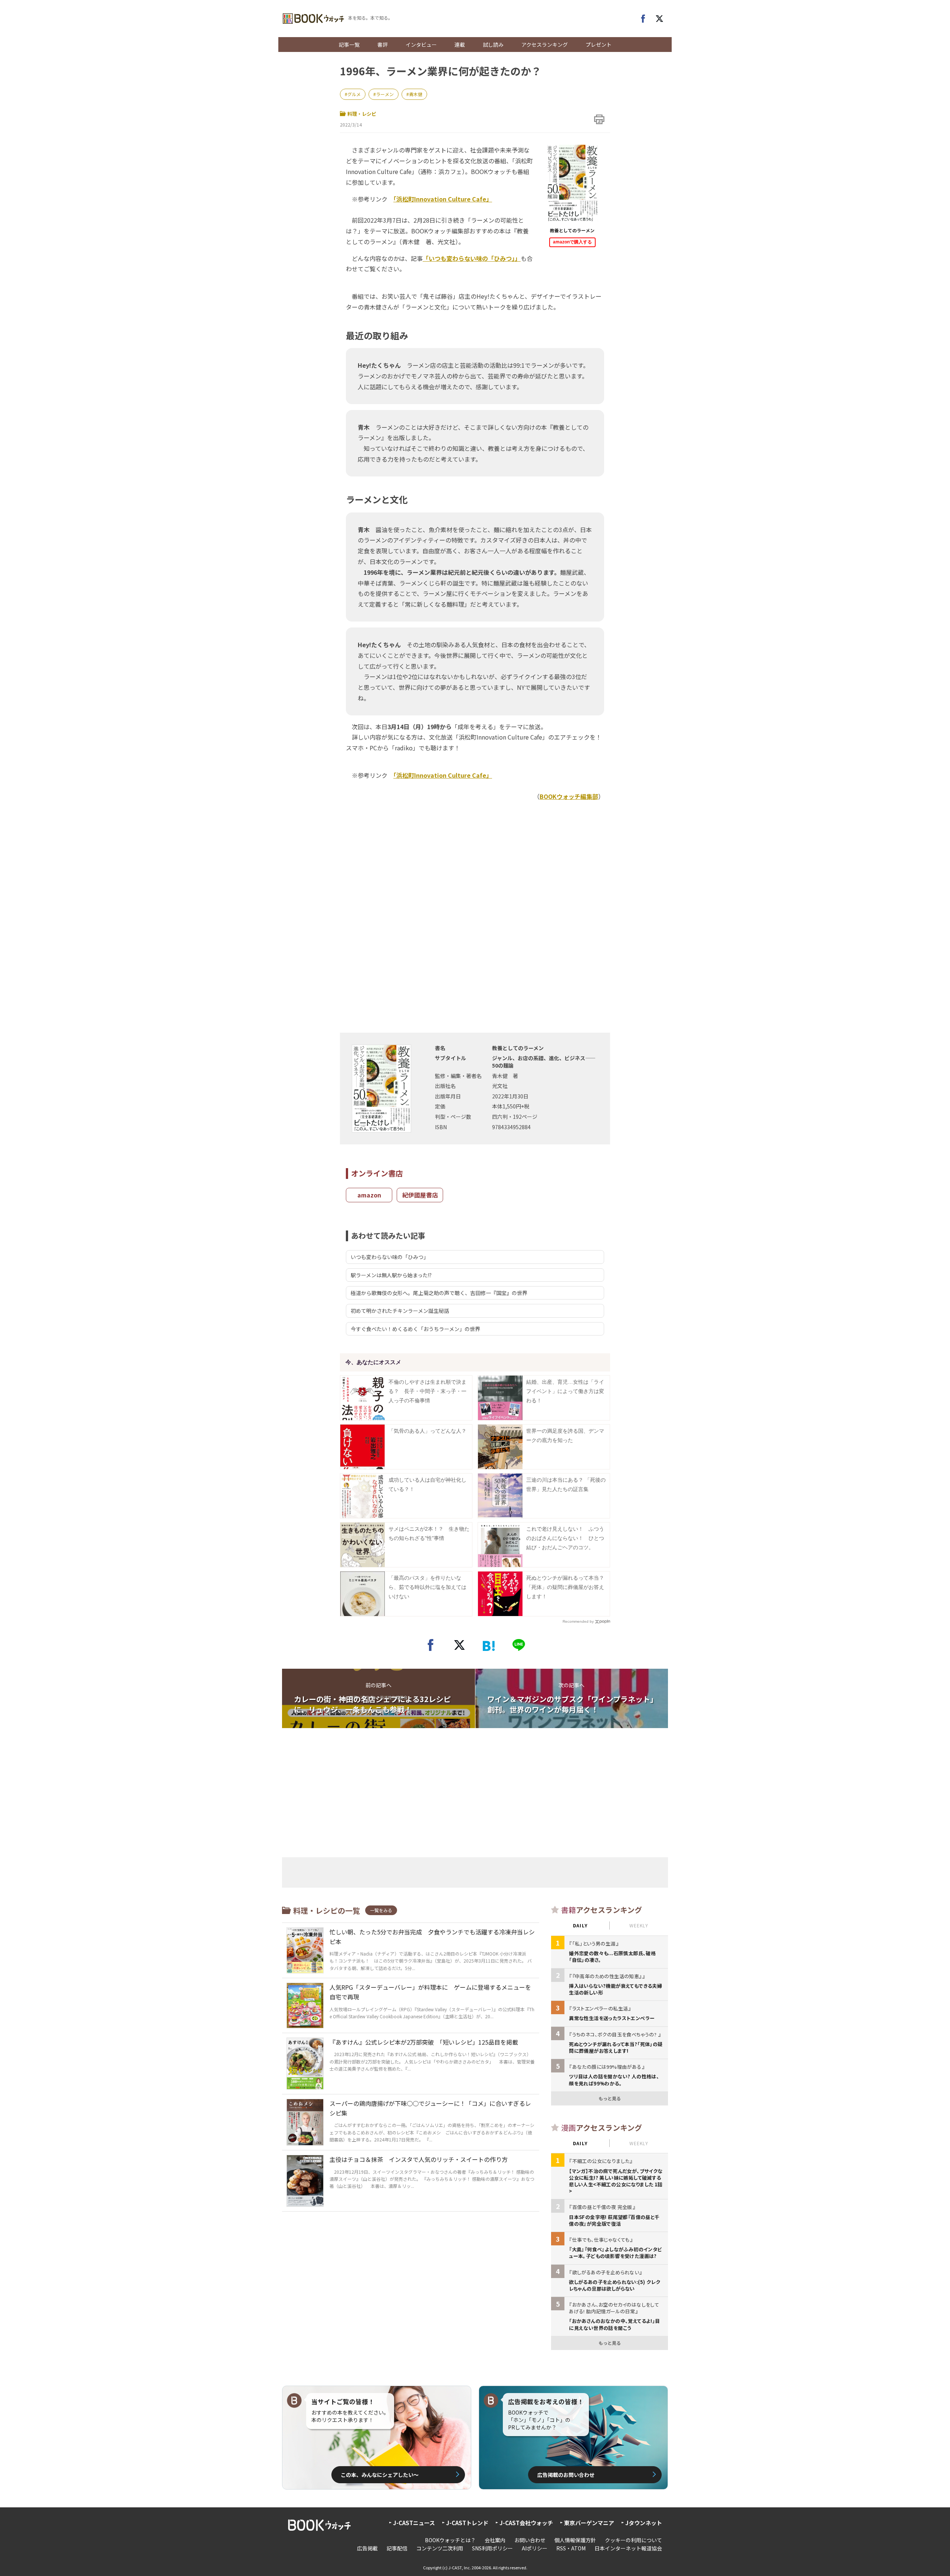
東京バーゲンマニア (589, 2523)
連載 (460, 45)
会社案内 (495, 2540)
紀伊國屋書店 (420, 1195)
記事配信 (397, 2548)
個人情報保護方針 (575, 2540)
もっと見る (610, 2098)
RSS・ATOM (571, 2548)
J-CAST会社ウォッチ (526, 2523)
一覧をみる (381, 1910)
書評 (383, 45)
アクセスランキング (545, 45)
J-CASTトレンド (467, 2523)
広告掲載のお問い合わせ (566, 2475)
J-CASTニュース (414, 2523)
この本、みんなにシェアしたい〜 (380, 2475)
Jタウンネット (644, 2523)
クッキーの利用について (633, 2540)
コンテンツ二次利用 (440, 2548)
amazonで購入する (572, 242)
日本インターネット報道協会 (628, 2548)
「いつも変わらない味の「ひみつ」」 (472, 258)
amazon (369, 1195)
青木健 (416, 94)
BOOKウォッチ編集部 (569, 796)
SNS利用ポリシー (492, 2548)
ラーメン (385, 94)
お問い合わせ (530, 2540)
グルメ (354, 94)
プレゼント (599, 45)
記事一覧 (349, 45)
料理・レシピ (362, 114)
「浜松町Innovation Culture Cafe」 (443, 199)
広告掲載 (367, 2548)
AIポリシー (535, 2548)
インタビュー (421, 45)
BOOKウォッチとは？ (450, 2540)
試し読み (493, 45)
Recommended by (578, 1621)
